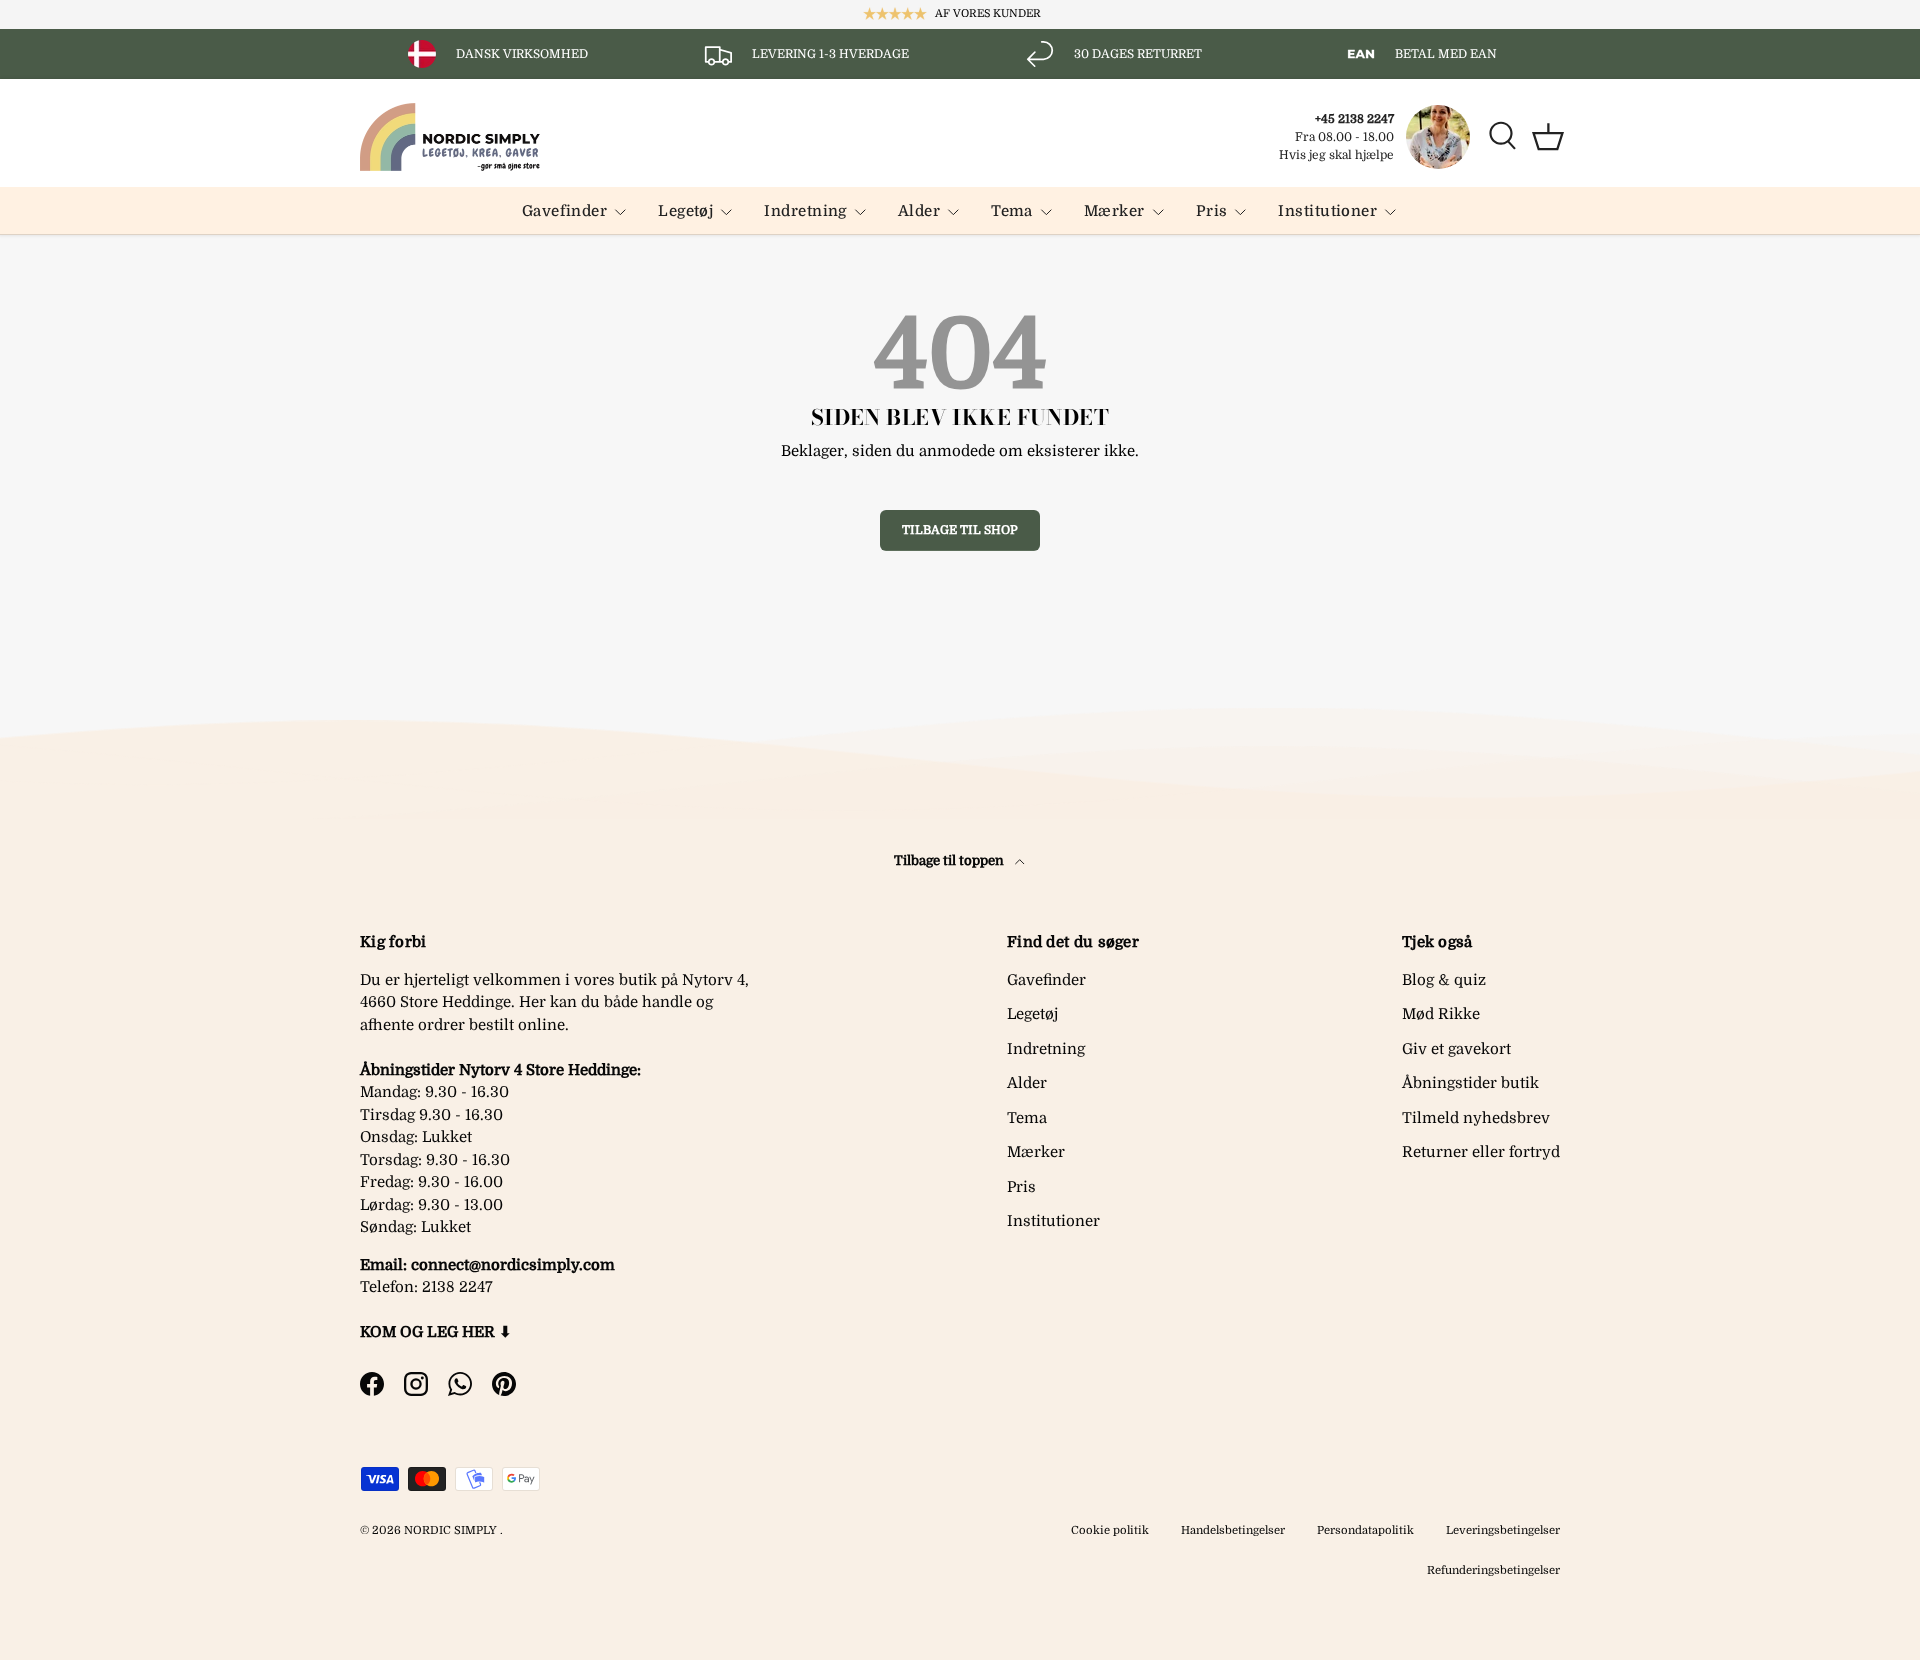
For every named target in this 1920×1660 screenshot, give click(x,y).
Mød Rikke (1441, 1014)
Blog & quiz (1444, 980)
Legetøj (685, 211)
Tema (1012, 211)
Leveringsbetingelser (1503, 1530)
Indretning (805, 211)
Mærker (1114, 211)
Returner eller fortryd (1481, 1152)
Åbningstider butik (1470, 1083)
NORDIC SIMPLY (450, 1530)
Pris (1212, 211)
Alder (919, 211)
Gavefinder (565, 211)
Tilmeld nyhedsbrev (1476, 1118)
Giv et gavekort (1456, 1049)
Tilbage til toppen (950, 860)
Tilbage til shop (960, 530)
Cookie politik (1110, 1530)
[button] (1548, 137)
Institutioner (1327, 211)
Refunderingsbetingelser (1493, 1570)
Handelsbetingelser (1233, 1530)
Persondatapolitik (1365, 1530)
